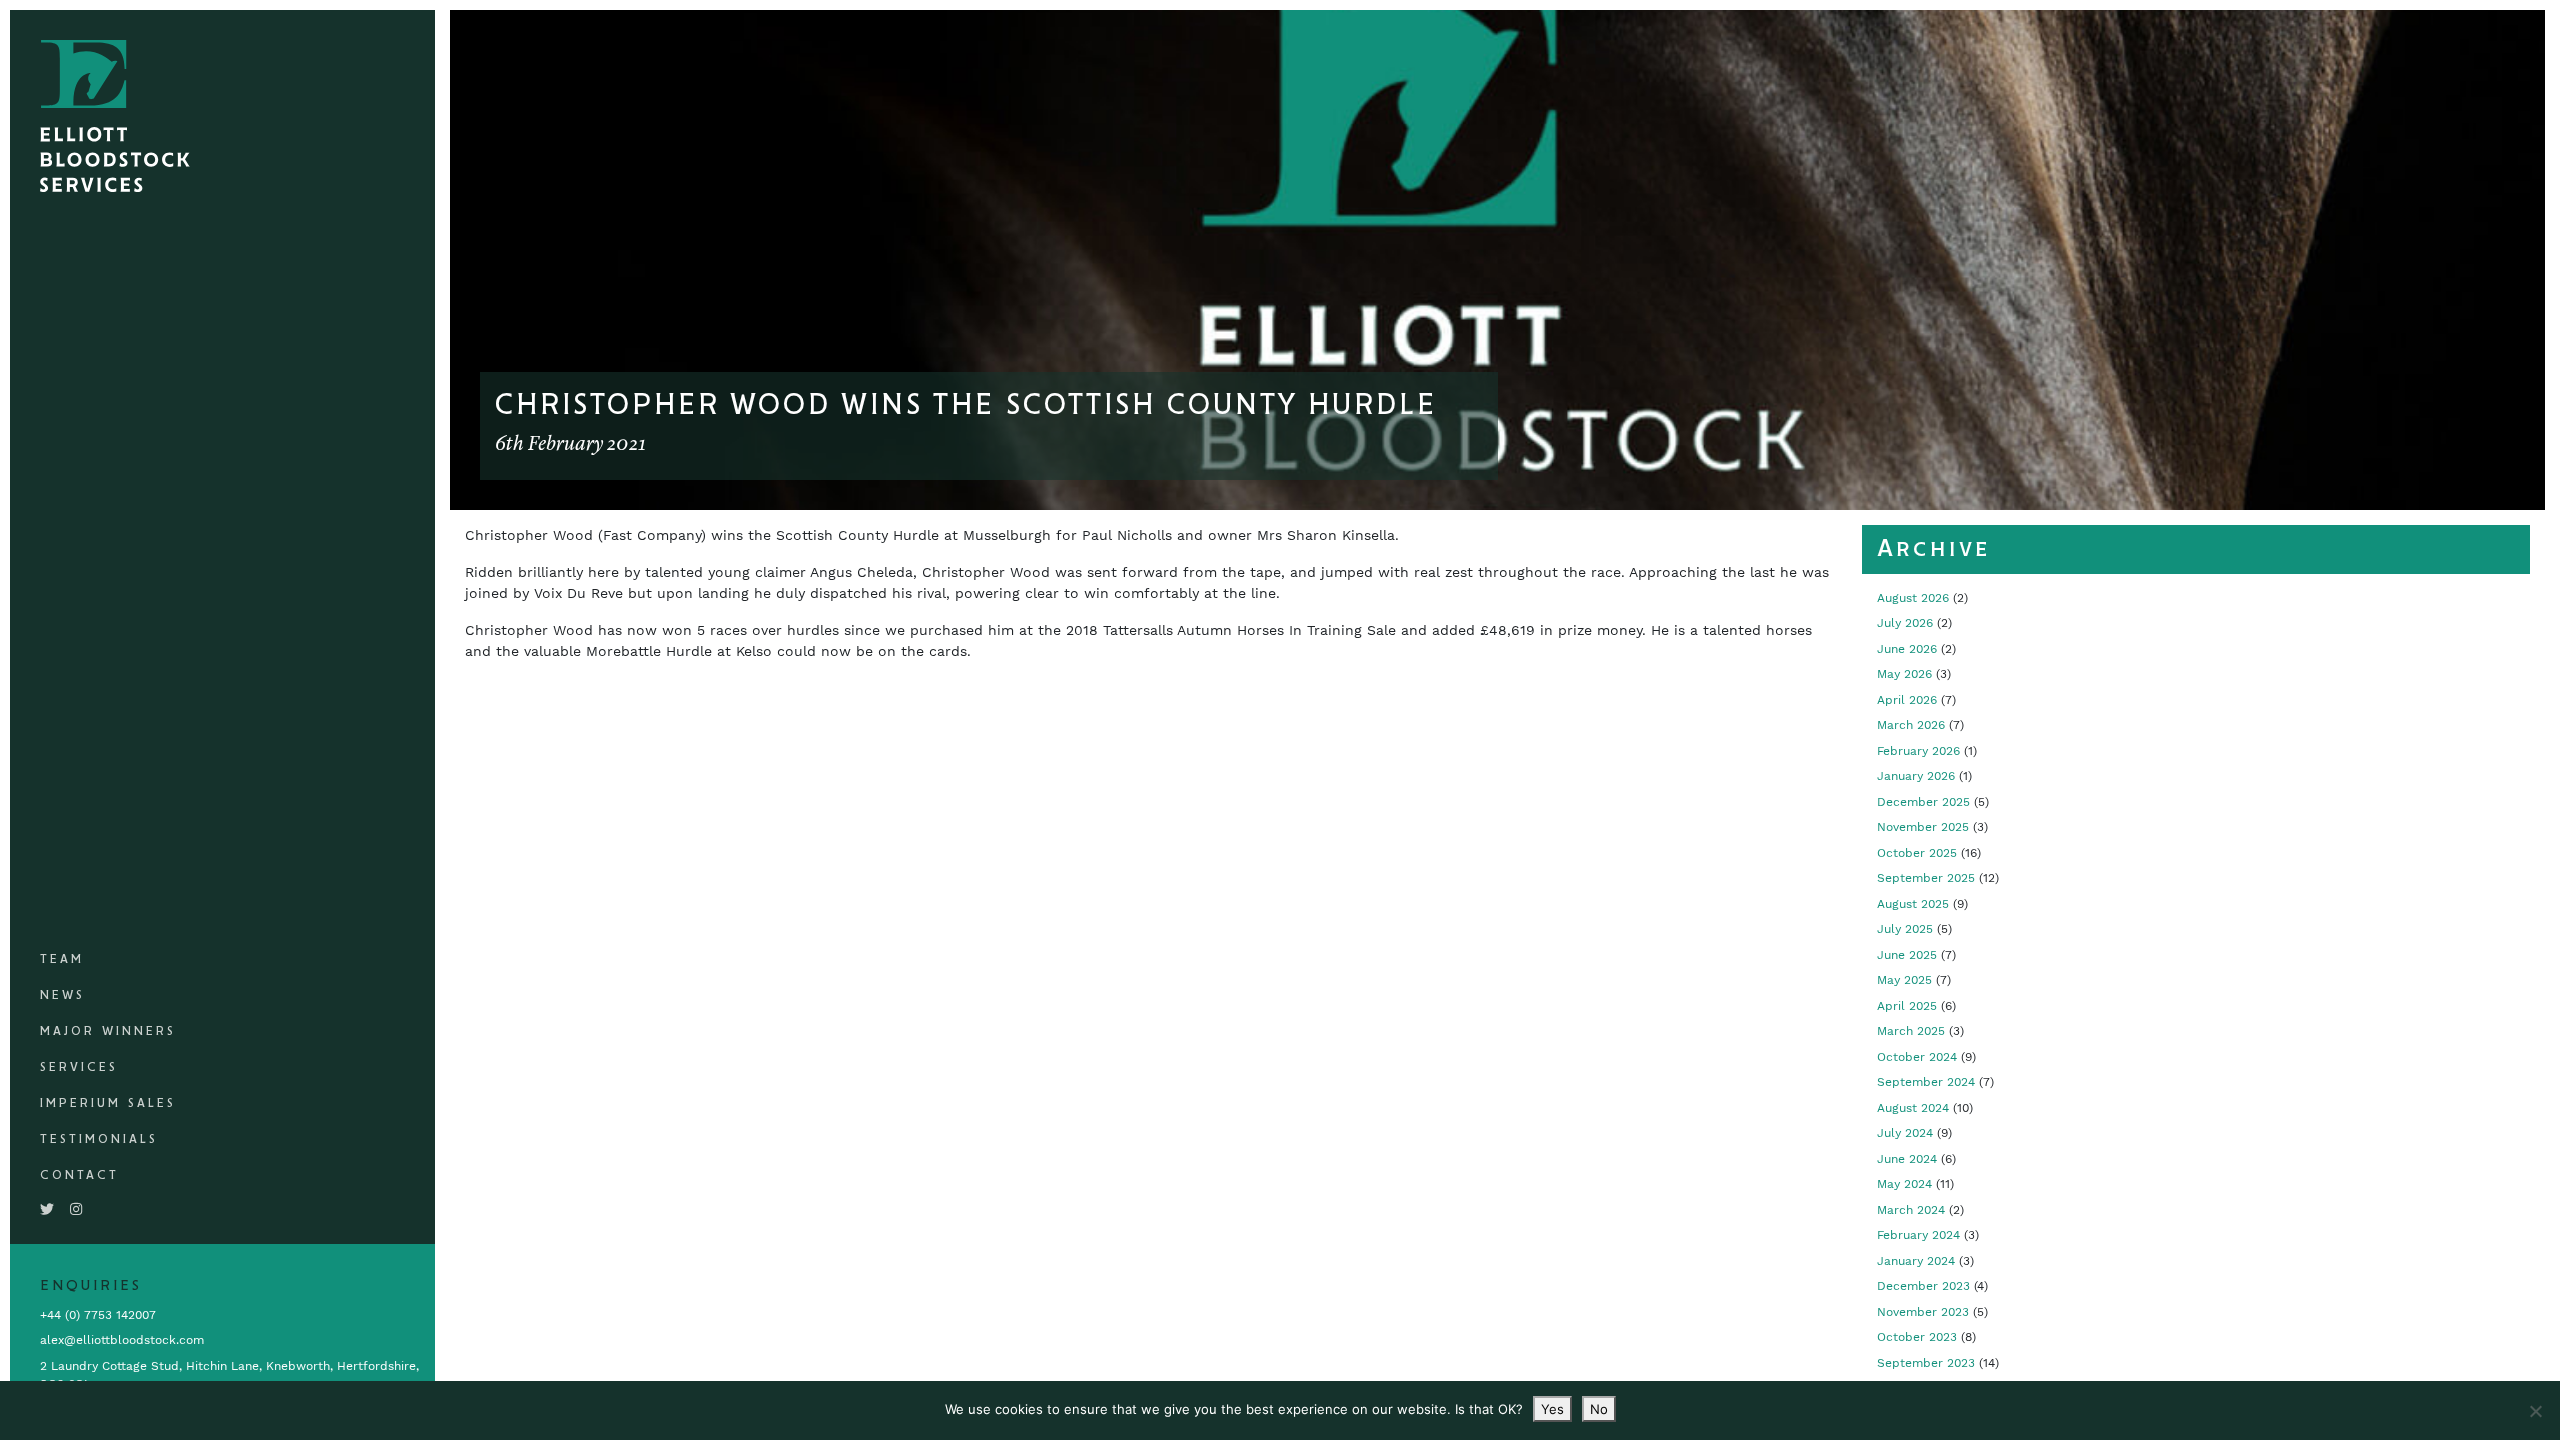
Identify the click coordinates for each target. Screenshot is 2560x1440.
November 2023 (1923, 1312)
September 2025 (1926, 878)
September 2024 (1926, 1082)
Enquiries (91, 1286)
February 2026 (1918, 751)
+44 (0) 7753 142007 (98, 1315)
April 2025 (1907, 1006)
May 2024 (1904, 1184)
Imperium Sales (108, 1103)
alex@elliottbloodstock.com (122, 1340)
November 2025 (1923, 827)
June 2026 (1907, 649)
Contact (79, 1175)
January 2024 (1916, 1261)
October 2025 (1917, 853)
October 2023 (1917, 1337)
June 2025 (1907, 955)
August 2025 (1913, 904)
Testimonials (99, 1139)
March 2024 (1911, 1210)
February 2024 (1918, 1235)
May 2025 (1904, 980)
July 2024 (1905, 1133)
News (62, 995)
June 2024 (1907, 1159)
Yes (1552, 1409)
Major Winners (108, 1031)
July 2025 (1905, 929)
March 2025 (1911, 1031)
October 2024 (1917, 1057)
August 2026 (1913, 598)
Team (62, 959)
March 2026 (1911, 725)
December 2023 (1923, 1286)
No (1599, 1409)
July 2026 (1905, 623)
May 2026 (1904, 674)
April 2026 (1907, 700)
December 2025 (1923, 802)
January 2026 (1916, 776)
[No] (2535, 1411)
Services (79, 1067)
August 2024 (1913, 1108)
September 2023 (1926, 1363)
